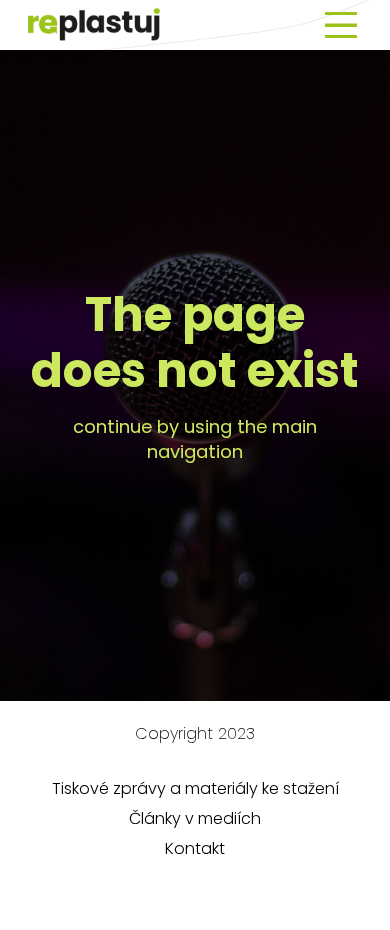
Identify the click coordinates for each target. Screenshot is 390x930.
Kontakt (195, 848)
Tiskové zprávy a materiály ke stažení (195, 788)
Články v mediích (195, 818)
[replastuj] (94, 25)
